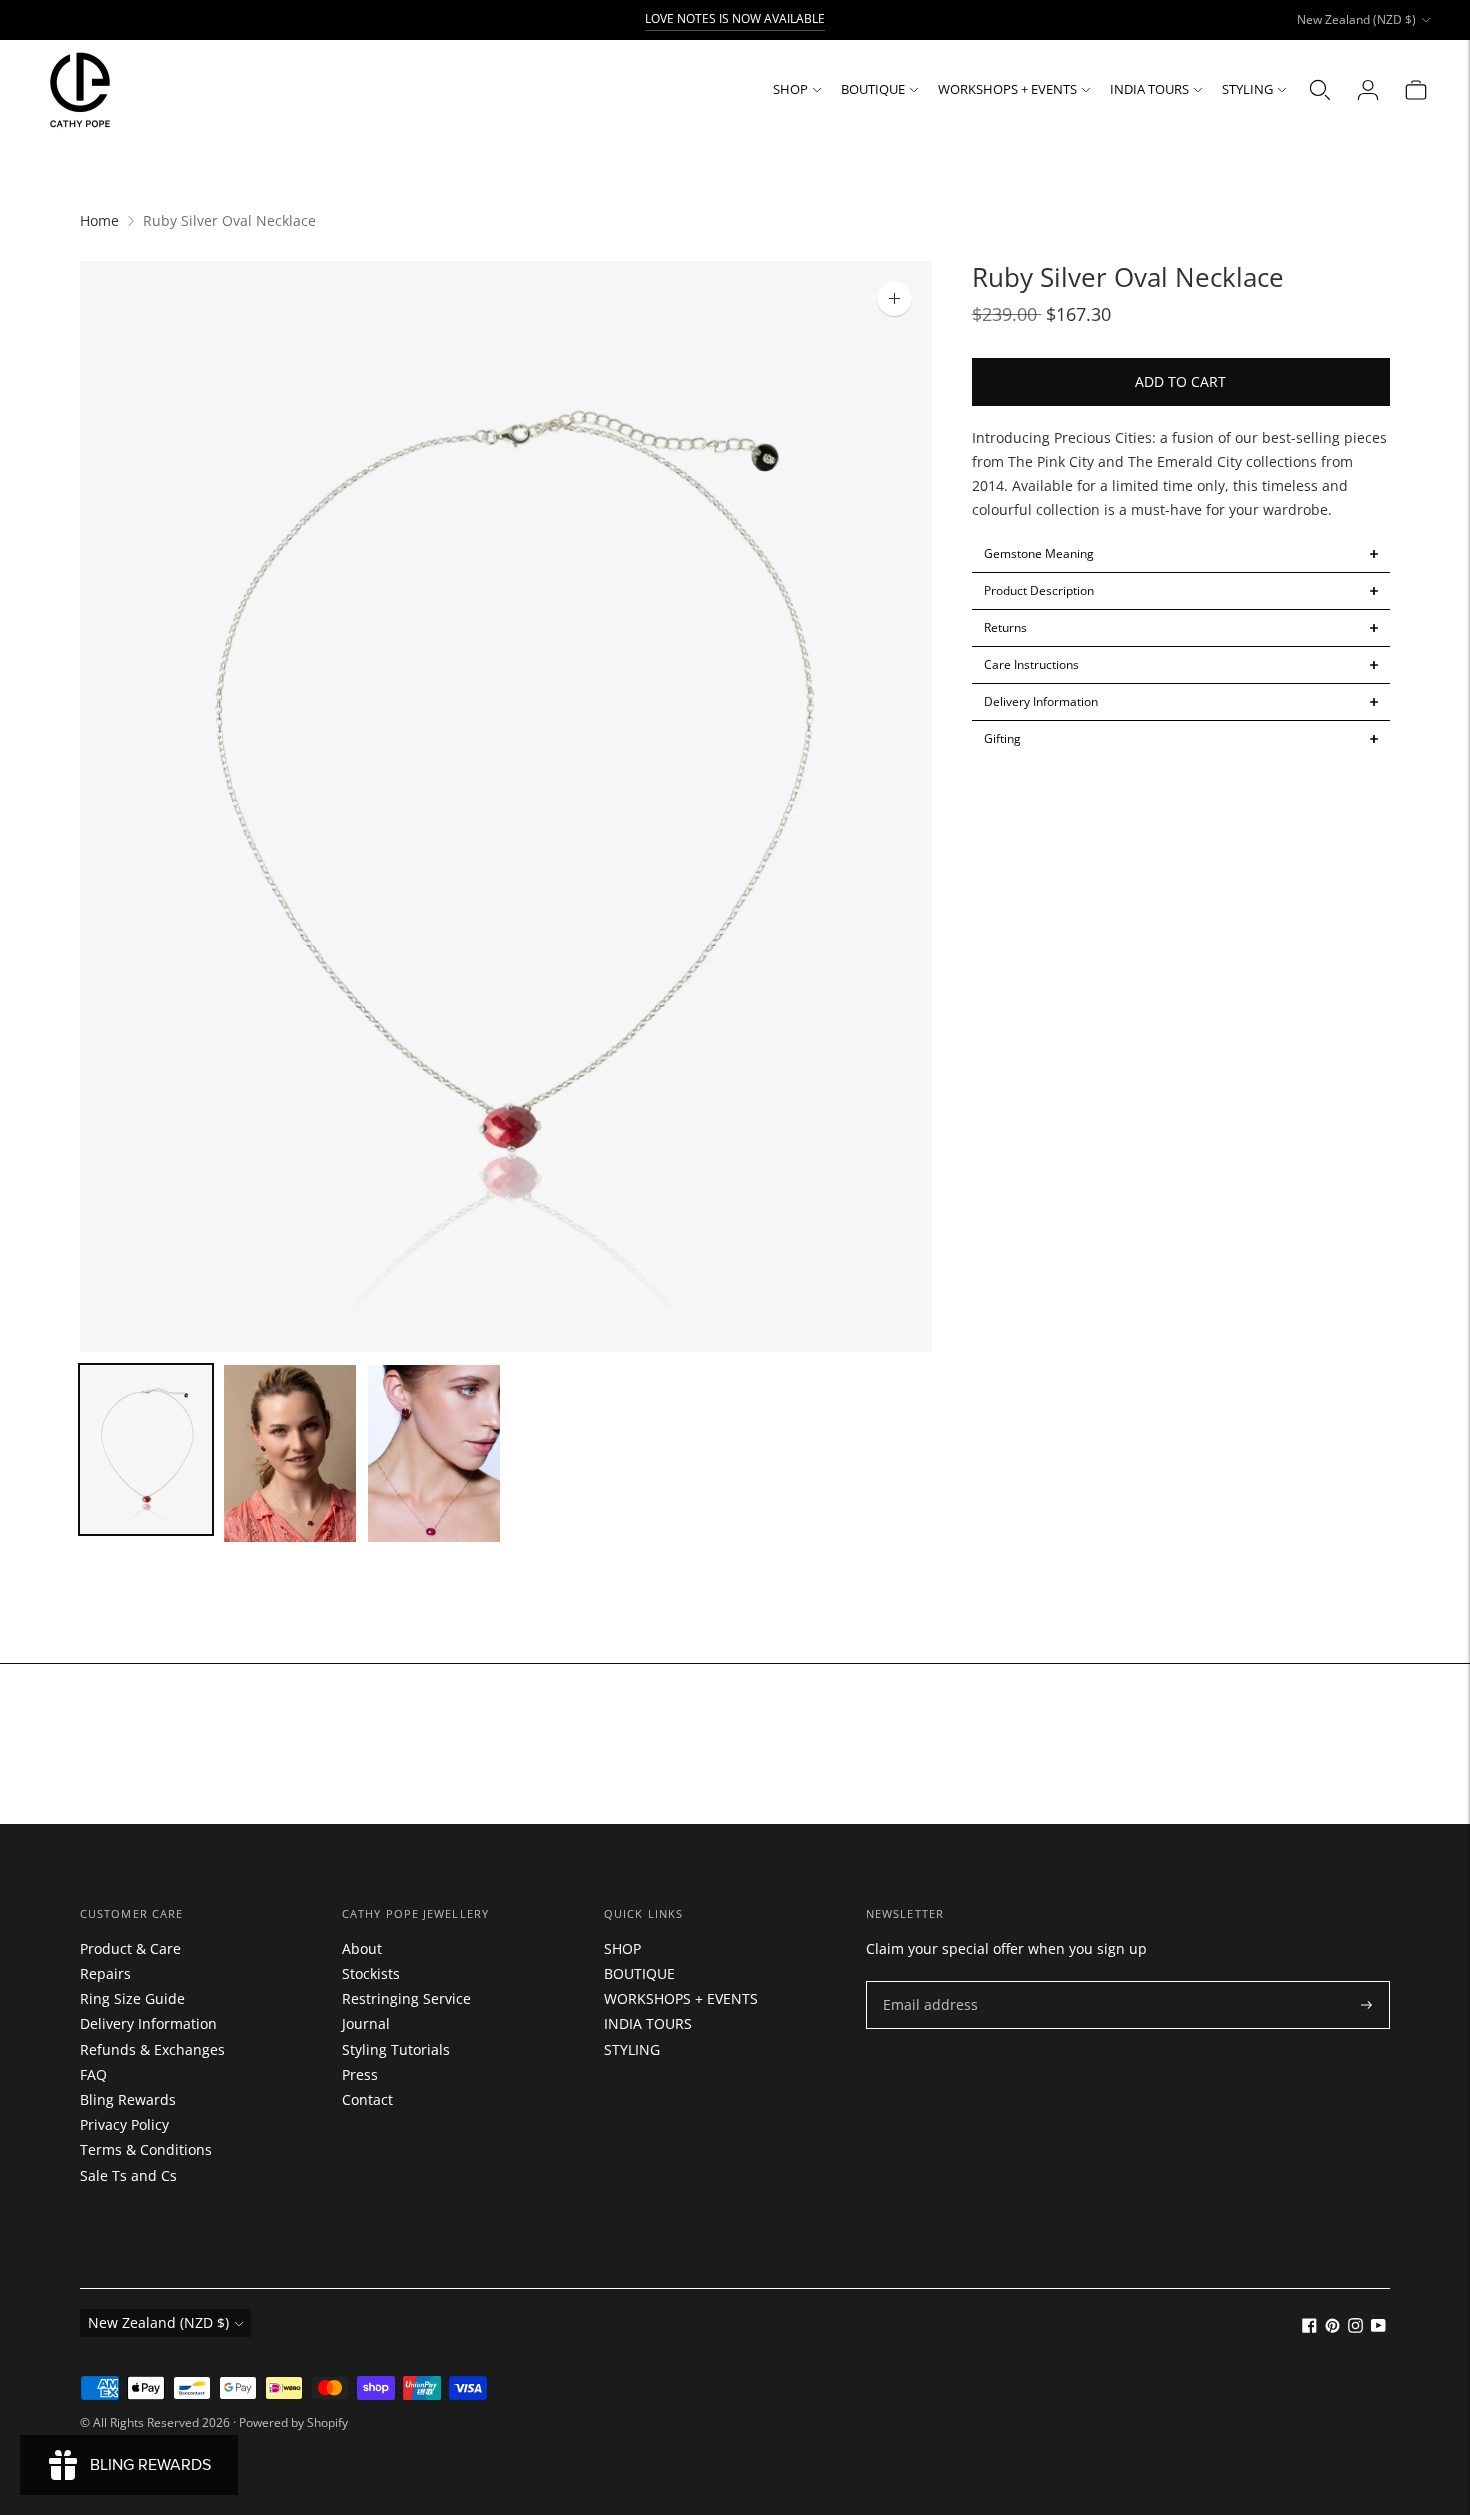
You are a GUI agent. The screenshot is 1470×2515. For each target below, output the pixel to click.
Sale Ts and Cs (128, 2175)
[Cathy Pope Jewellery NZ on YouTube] (1378, 2327)
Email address (925, 1981)
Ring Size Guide (132, 1998)
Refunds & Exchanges (152, 2049)
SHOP (790, 89)
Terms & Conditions (146, 2149)
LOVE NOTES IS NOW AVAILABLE (735, 18)
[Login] (1368, 90)
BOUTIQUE (873, 89)
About (362, 1948)
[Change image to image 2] (290, 1453)
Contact (367, 2099)
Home (99, 220)
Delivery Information (148, 2023)
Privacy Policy (124, 2124)
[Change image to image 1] (146, 1449)
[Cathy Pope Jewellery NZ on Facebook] (1309, 2327)
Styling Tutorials (396, 2049)
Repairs (105, 1973)
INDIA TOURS (1149, 89)
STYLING (1247, 89)
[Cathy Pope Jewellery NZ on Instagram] (1355, 2327)
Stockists (371, 1973)
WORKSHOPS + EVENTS (1007, 89)
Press (360, 2074)
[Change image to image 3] (434, 1453)
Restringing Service (406, 1998)
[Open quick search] (1320, 90)
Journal (366, 2023)
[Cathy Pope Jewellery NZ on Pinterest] (1332, 2327)
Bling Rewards (128, 2099)
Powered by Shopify (293, 2422)
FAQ (93, 2074)
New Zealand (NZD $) (1356, 19)
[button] (1181, 554)
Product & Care (130, 1948)
